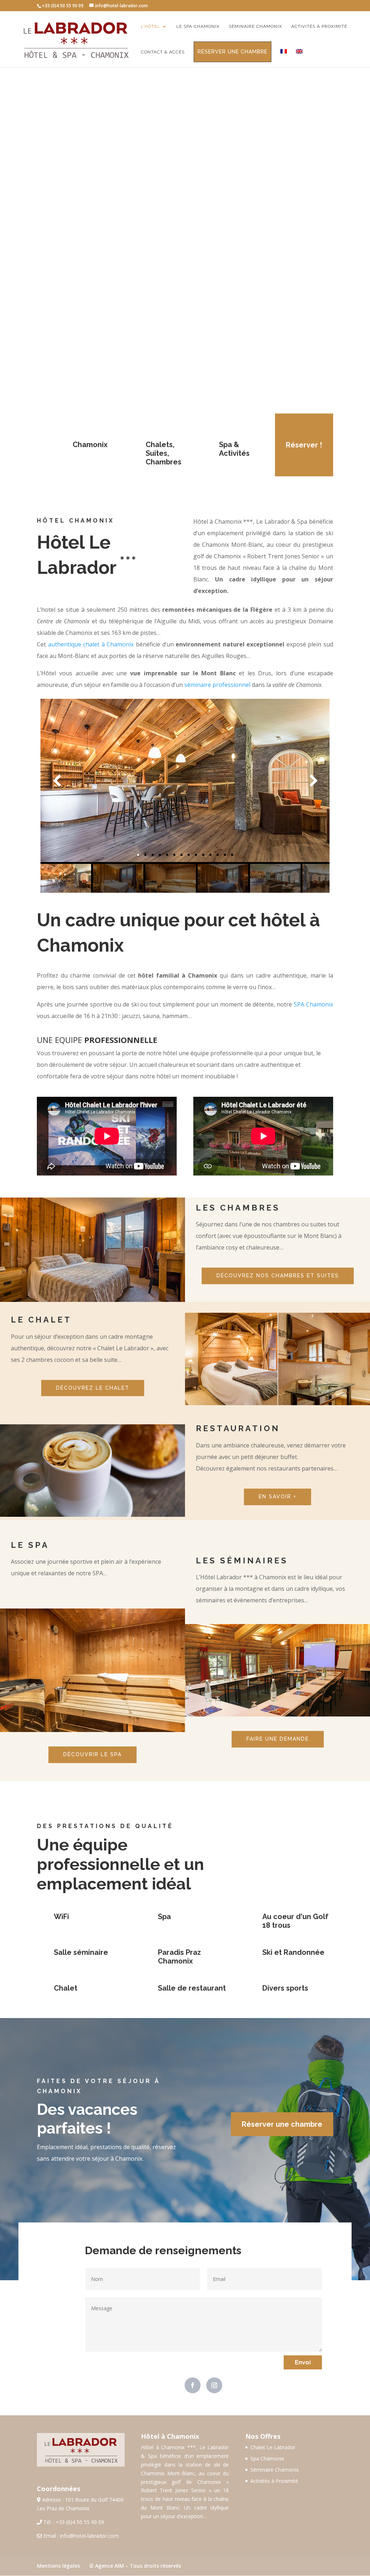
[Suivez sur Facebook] (193, 2385)
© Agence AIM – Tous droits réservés (135, 2566)
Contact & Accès (163, 52)
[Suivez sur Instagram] (214, 2385)
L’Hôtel (150, 26)
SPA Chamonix (313, 1004)
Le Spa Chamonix (198, 26)
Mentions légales (58, 2566)
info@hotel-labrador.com (89, 2536)
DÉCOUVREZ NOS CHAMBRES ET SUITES (278, 1276)
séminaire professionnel (217, 685)
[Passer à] (284, 58)
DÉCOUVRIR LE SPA (92, 1754)
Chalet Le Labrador (273, 2447)
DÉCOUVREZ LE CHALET (93, 1388)
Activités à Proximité (274, 2481)
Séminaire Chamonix (255, 26)
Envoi (303, 2362)
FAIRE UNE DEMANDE (278, 1739)
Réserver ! (304, 445)
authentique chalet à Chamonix (91, 644)
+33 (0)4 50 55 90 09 (80, 2522)
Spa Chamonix (267, 2458)
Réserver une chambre (233, 52)
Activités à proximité (319, 26)
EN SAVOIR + (277, 1497)
